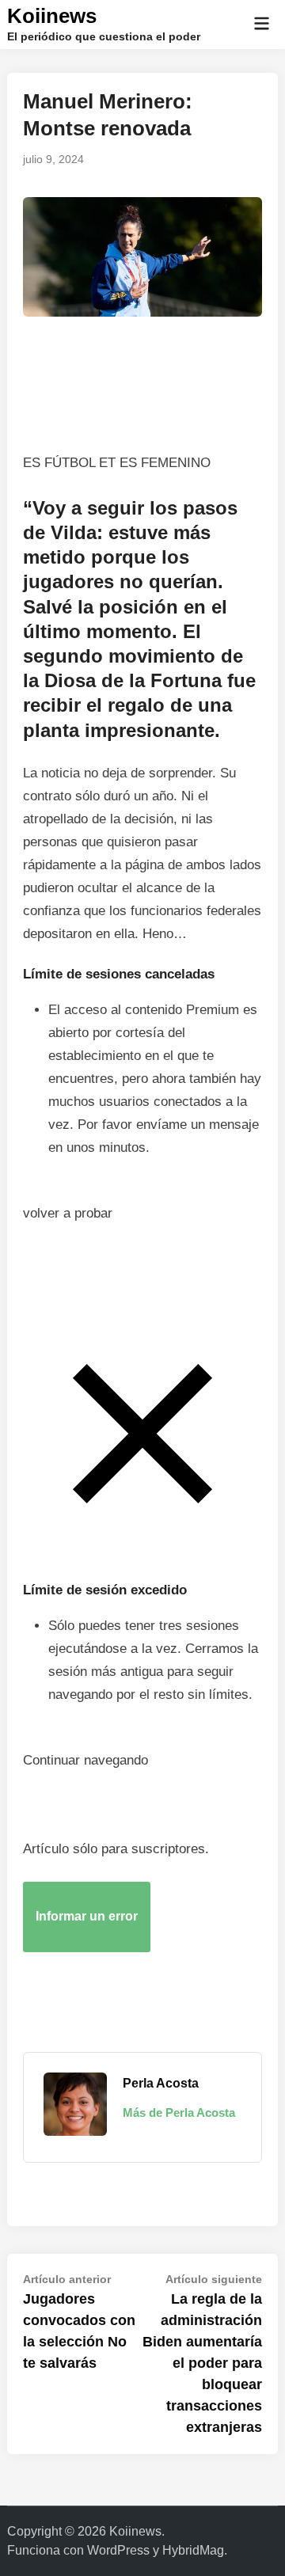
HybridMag (193, 2550)
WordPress (118, 2550)
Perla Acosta (161, 2083)
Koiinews (52, 16)
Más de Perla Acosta (179, 2112)
